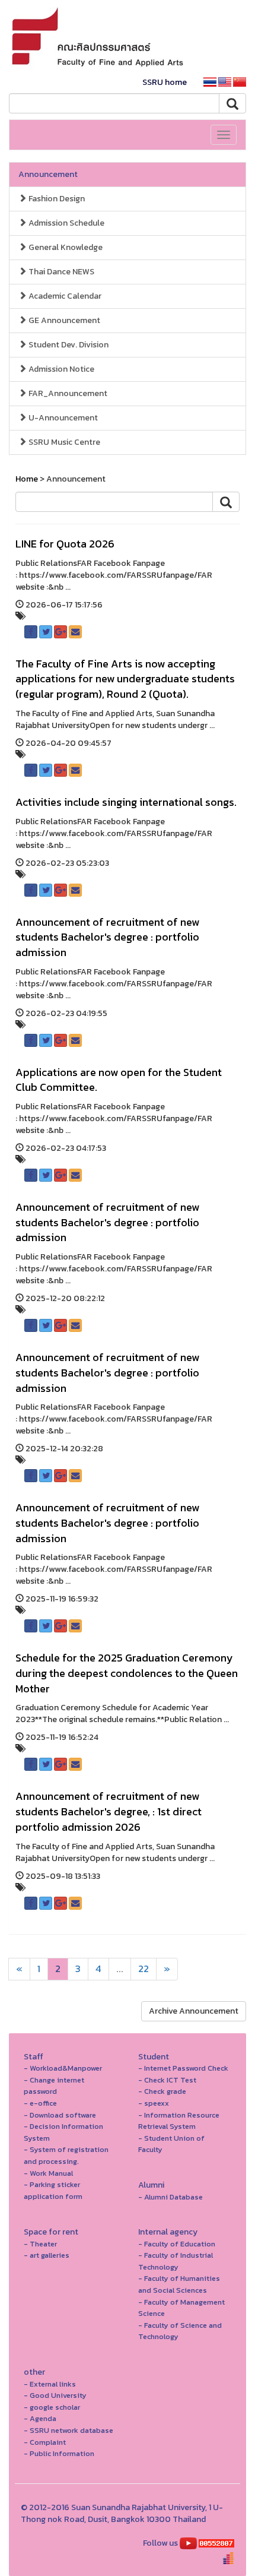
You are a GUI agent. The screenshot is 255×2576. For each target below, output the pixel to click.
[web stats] (216, 2543)
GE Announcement (63, 320)
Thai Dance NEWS (60, 272)
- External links (50, 2384)
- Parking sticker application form (53, 2190)
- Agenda (40, 2418)
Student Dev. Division (68, 345)
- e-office (40, 2103)
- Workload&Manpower (63, 2068)
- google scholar (52, 2407)
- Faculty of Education (177, 2244)
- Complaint (45, 2442)
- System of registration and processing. (66, 2155)
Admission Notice (60, 369)
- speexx (154, 2103)
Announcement (48, 174)
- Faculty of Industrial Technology (176, 2261)
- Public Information (59, 2453)
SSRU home (165, 82)
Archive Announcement (194, 2011)
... (120, 1969)
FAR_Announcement (67, 393)
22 (144, 1969)
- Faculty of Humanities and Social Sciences (179, 2284)
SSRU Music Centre (63, 442)
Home (27, 479)
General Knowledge (65, 247)
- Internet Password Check (183, 2068)
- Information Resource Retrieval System (179, 2121)
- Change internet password (54, 2086)
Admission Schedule (66, 223)
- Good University (55, 2395)
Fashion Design (56, 199)
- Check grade (162, 2091)
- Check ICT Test (167, 2080)
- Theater (40, 2244)
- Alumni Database (170, 2197)
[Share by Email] (75, 632)
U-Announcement (62, 418)
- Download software (60, 2115)
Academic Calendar (64, 296)
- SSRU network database (68, 2430)
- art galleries (47, 2255)
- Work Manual (48, 2173)
